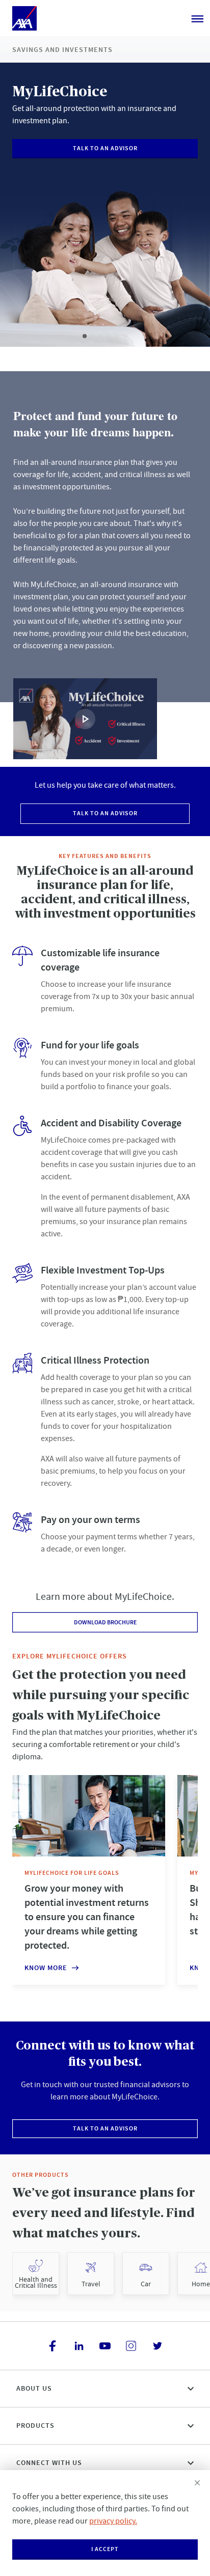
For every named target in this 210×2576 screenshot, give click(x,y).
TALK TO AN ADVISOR (105, 148)
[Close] (197, 2483)
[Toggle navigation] (197, 18)
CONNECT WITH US (49, 2463)
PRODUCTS (35, 2426)
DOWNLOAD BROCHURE (105, 1622)
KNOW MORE (46, 1968)
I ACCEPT (105, 2549)
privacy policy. (113, 2521)
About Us (34, 2388)
